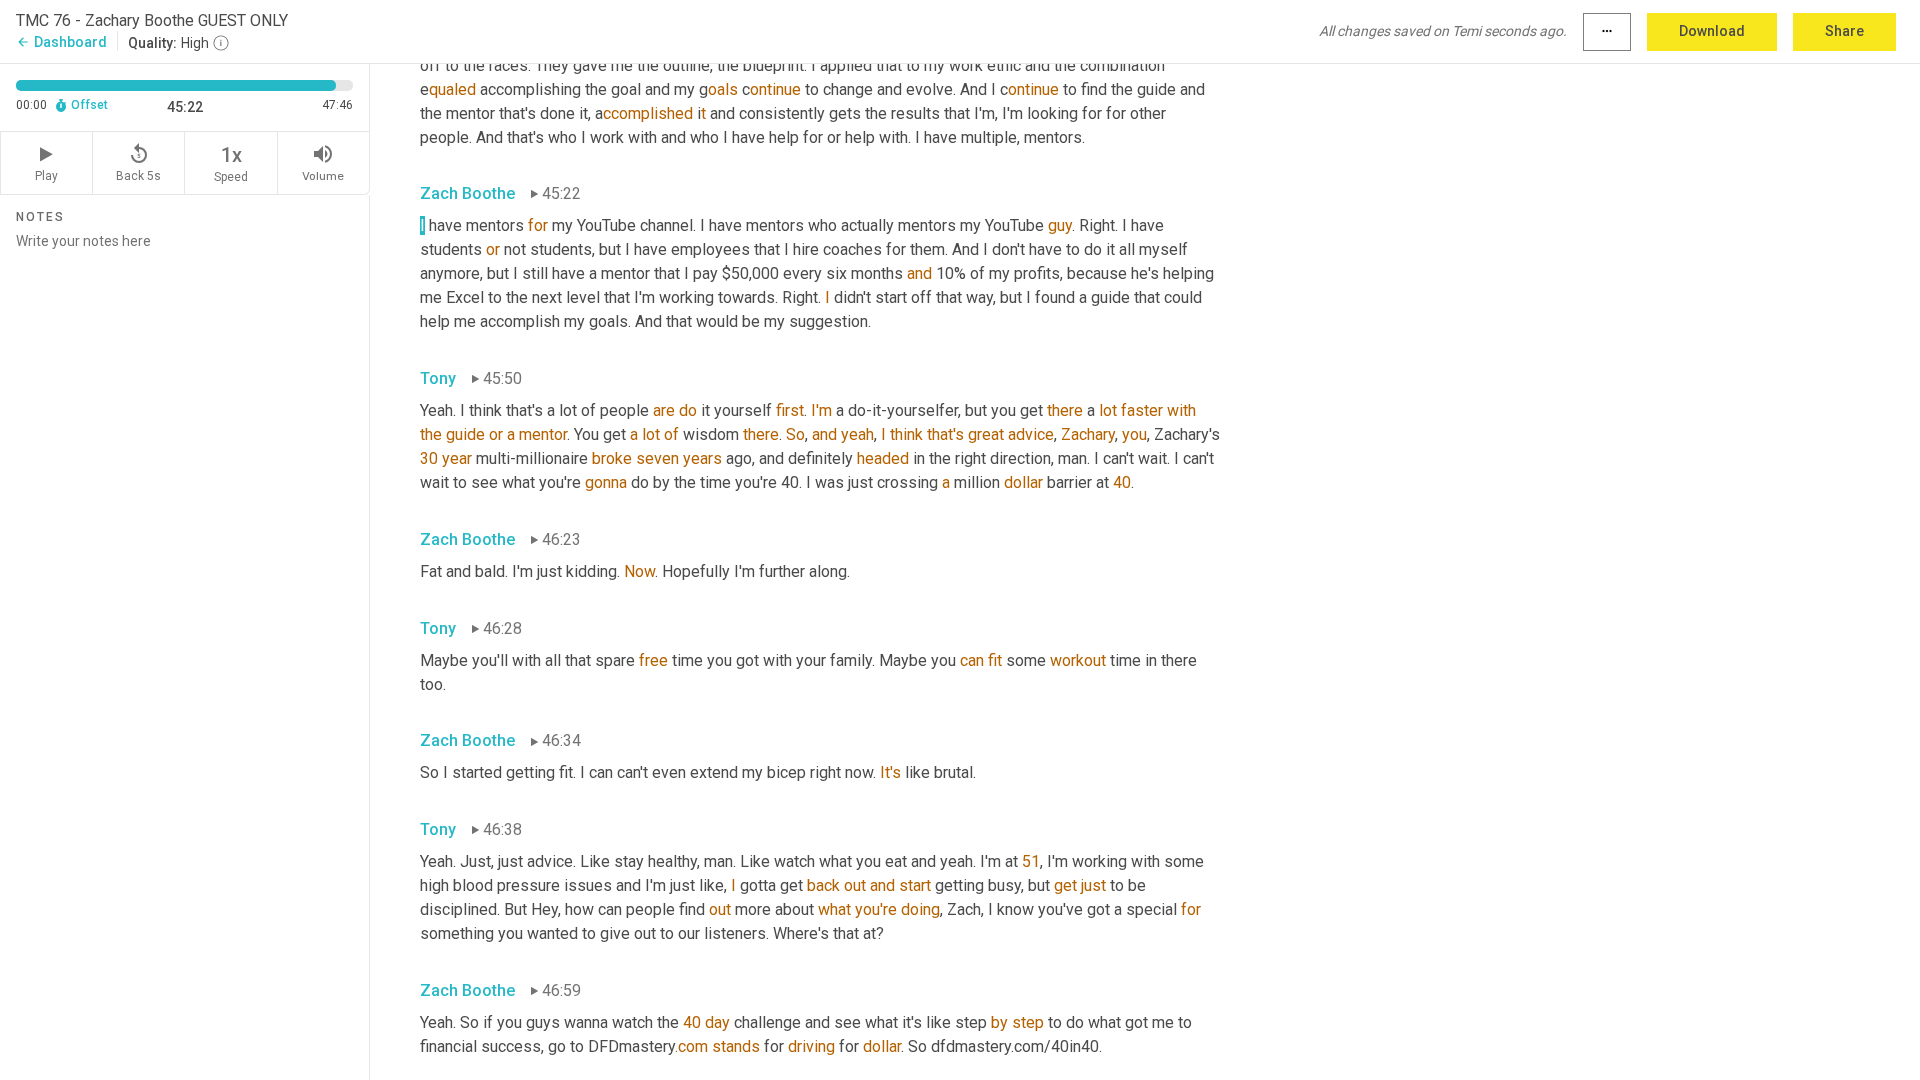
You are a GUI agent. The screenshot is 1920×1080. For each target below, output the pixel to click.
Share (1844, 31)
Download (1712, 31)
